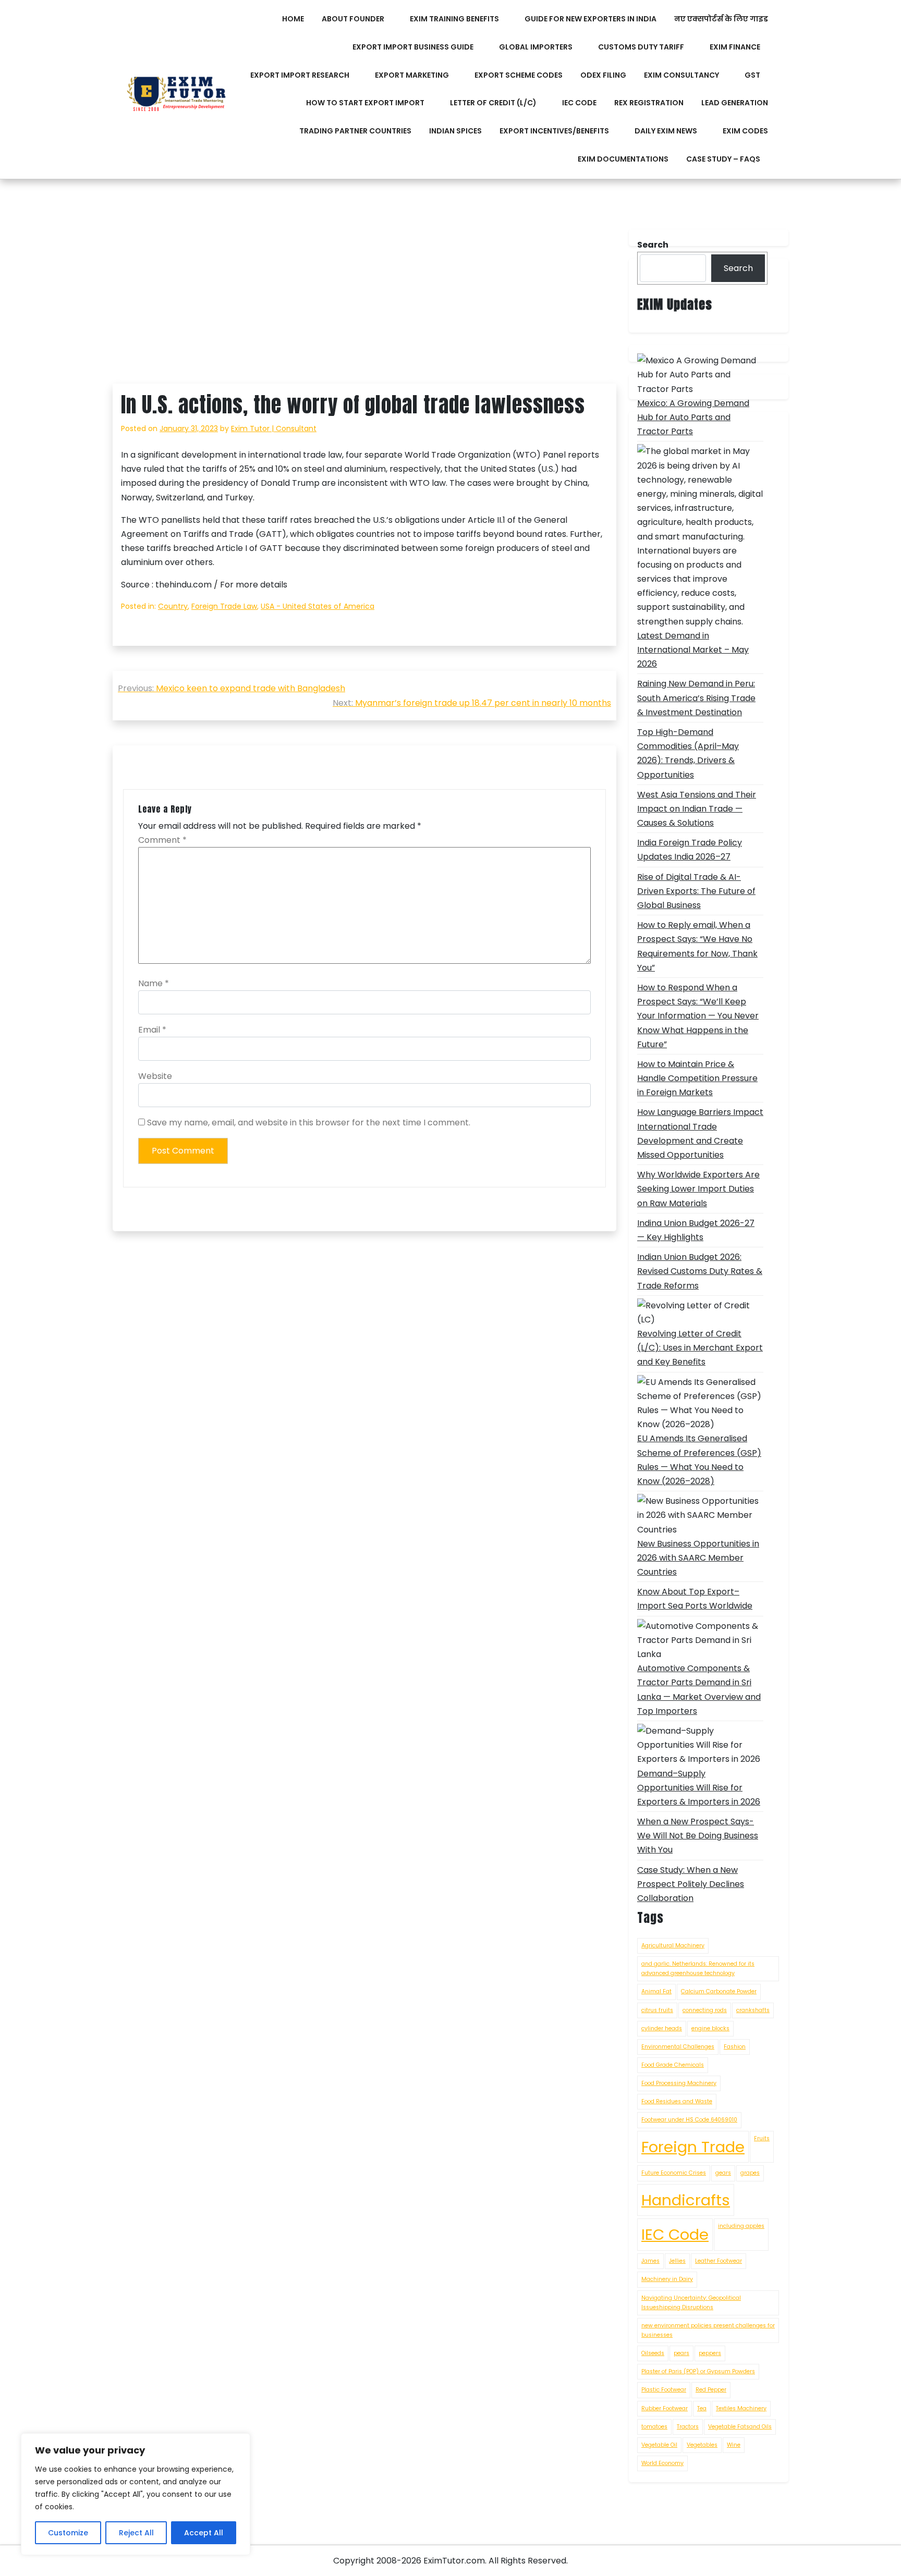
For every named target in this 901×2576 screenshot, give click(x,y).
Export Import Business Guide (413, 47)
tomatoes (654, 2427)
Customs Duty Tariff (641, 47)
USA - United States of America (318, 606)
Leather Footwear (719, 2261)
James (650, 2261)
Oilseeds (653, 2353)
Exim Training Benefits (454, 19)
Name (154, 983)
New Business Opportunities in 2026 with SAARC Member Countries (698, 1558)
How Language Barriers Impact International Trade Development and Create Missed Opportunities (700, 1133)
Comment (162, 840)
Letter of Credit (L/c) (493, 103)
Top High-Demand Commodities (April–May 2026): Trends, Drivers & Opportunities (688, 753)
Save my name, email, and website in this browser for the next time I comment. (309, 1123)
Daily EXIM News (666, 131)
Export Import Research (300, 75)
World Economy (662, 2463)
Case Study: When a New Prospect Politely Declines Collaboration (691, 1884)
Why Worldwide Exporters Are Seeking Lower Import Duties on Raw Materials (698, 1189)
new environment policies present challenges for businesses (708, 2330)
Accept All (204, 2533)
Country (173, 606)
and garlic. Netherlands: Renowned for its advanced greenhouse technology (698, 1968)
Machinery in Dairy (667, 2279)
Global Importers (536, 47)
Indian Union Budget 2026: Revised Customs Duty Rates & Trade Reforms (700, 1271)
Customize (68, 2533)
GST (752, 75)
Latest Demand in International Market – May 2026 (693, 650)
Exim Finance (735, 47)
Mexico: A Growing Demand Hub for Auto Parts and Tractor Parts (693, 417)
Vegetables (702, 2445)
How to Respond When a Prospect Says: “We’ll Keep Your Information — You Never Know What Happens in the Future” (698, 1016)
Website (155, 1076)
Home (293, 19)
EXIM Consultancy (681, 75)
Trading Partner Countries (355, 131)
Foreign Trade (693, 2147)
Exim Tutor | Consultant (274, 428)
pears (681, 2353)
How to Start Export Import (365, 103)
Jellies (677, 2261)
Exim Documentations (623, 159)
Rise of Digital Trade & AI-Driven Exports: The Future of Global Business (696, 891)
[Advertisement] (364, 306)
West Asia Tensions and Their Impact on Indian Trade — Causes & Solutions (697, 809)
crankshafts (753, 2010)
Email (152, 1030)
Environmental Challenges (678, 2047)
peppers (710, 2353)
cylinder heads (662, 2028)
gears (723, 2173)
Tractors (688, 2427)
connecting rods (705, 2010)
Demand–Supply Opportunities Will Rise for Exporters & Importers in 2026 (699, 1788)
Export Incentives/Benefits (554, 131)
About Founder (353, 19)
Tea (702, 2408)
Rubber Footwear (665, 2408)
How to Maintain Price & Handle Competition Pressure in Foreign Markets (697, 1078)
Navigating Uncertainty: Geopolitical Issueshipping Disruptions (691, 2303)
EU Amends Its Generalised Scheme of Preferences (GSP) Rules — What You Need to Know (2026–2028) (699, 1460)
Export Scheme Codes (519, 75)
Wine (734, 2445)
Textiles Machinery (741, 2408)
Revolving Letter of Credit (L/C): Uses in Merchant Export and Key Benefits (700, 1348)
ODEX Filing (603, 75)
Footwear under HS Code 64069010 (689, 2120)
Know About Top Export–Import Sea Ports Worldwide (695, 1599)
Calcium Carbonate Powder (719, 1991)
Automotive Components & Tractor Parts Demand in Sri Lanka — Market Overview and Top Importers (699, 1690)
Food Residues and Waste (677, 2101)
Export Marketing (412, 75)
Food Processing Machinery (679, 2083)
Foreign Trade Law (224, 606)
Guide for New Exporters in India (590, 19)
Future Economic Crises (674, 2173)
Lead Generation (735, 103)
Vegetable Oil (659, 2445)
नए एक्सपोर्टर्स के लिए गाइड (721, 19)
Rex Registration (649, 103)
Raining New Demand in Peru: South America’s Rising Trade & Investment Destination (696, 698)
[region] (136, 2494)
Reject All (136, 2533)
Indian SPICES (455, 131)
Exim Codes (745, 131)
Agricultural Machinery (673, 1946)
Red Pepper (711, 2390)
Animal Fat (656, 1991)
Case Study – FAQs (723, 159)
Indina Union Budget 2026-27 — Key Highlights (696, 1230)
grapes (750, 2173)
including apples (741, 2226)
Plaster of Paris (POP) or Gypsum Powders (698, 2371)
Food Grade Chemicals (673, 2065)
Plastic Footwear (664, 2390)
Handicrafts (686, 2200)
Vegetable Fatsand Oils (740, 2427)
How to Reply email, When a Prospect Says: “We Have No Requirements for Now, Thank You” (697, 946)
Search (738, 268)
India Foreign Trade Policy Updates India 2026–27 (690, 850)
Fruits (762, 2138)
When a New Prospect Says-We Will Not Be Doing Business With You (698, 1836)
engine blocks (710, 2028)
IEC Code (579, 103)
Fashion (735, 2047)
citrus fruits (657, 2010)
